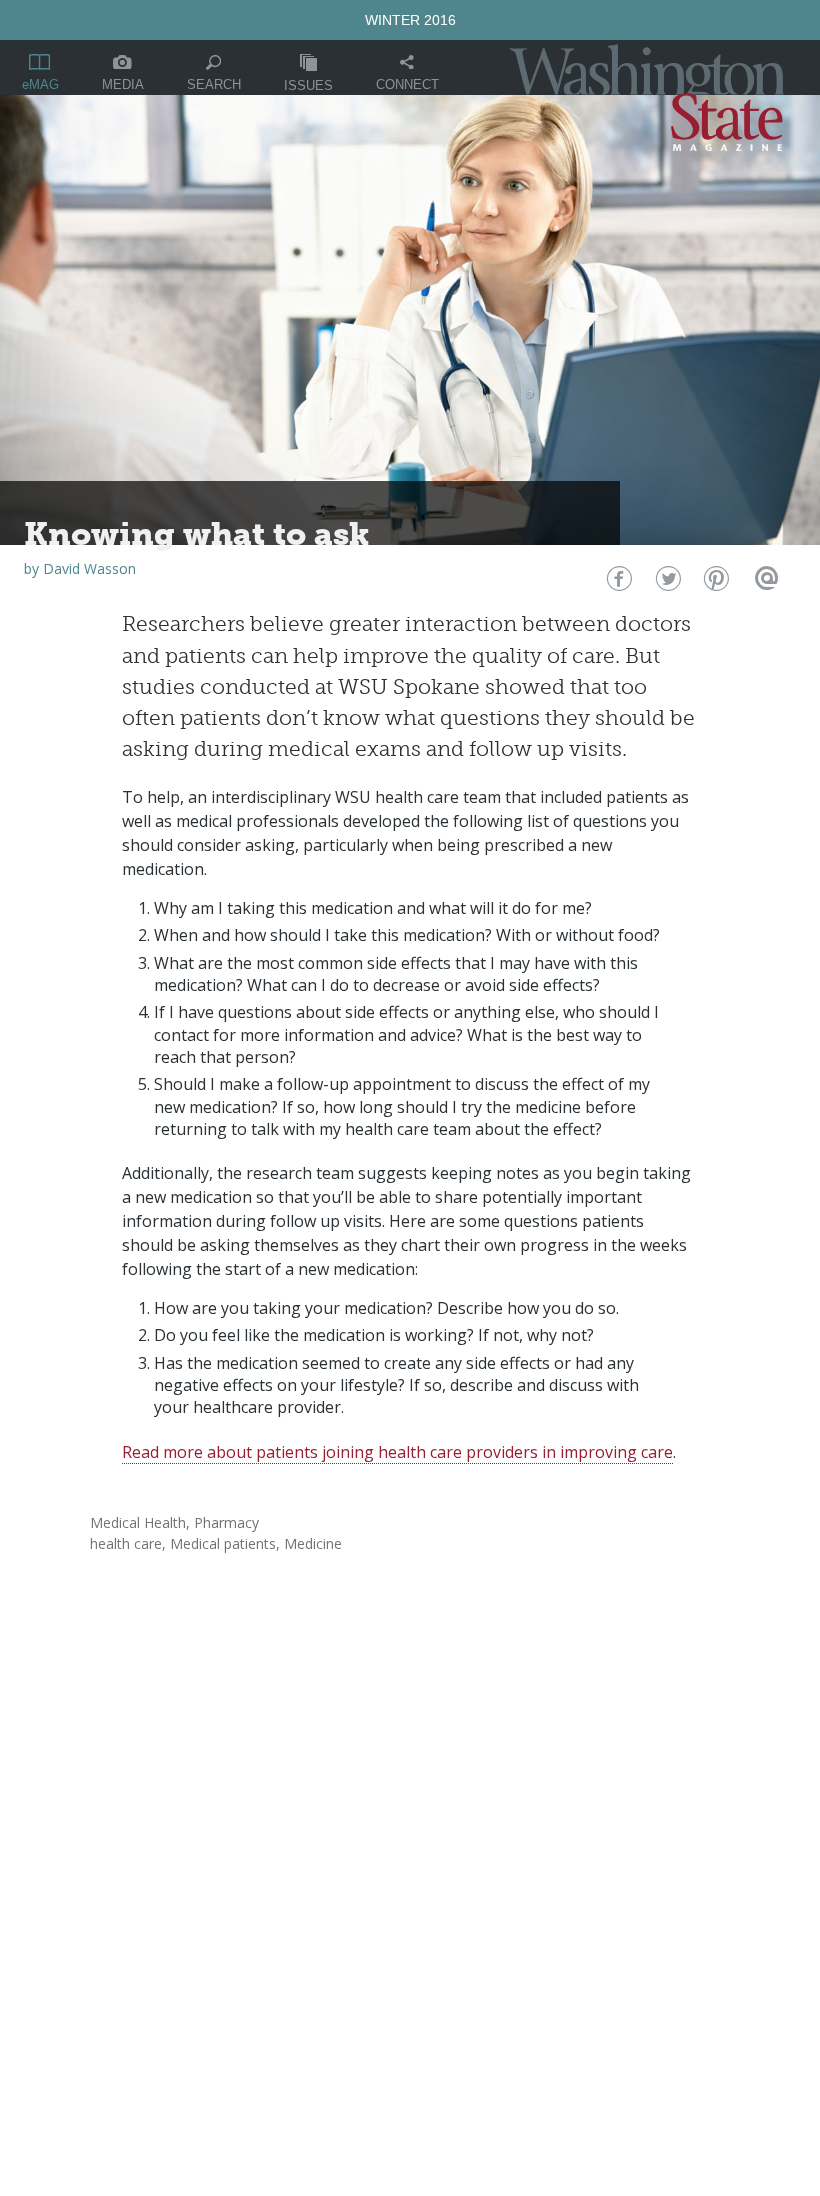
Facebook (617, 583)
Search (214, 84)
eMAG (40, 84)
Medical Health (138, 1522)
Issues (308, 85)
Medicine (313, 1543)
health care (126, 1543)
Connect (407, 84)
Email (763, 583)
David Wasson (89, 568)
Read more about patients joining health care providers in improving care (397, 1452)
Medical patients (223, 1543)
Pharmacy (226, 1522)
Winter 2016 (410, 20)
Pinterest (714, 583)
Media (123, 84)
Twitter (666, 583)
